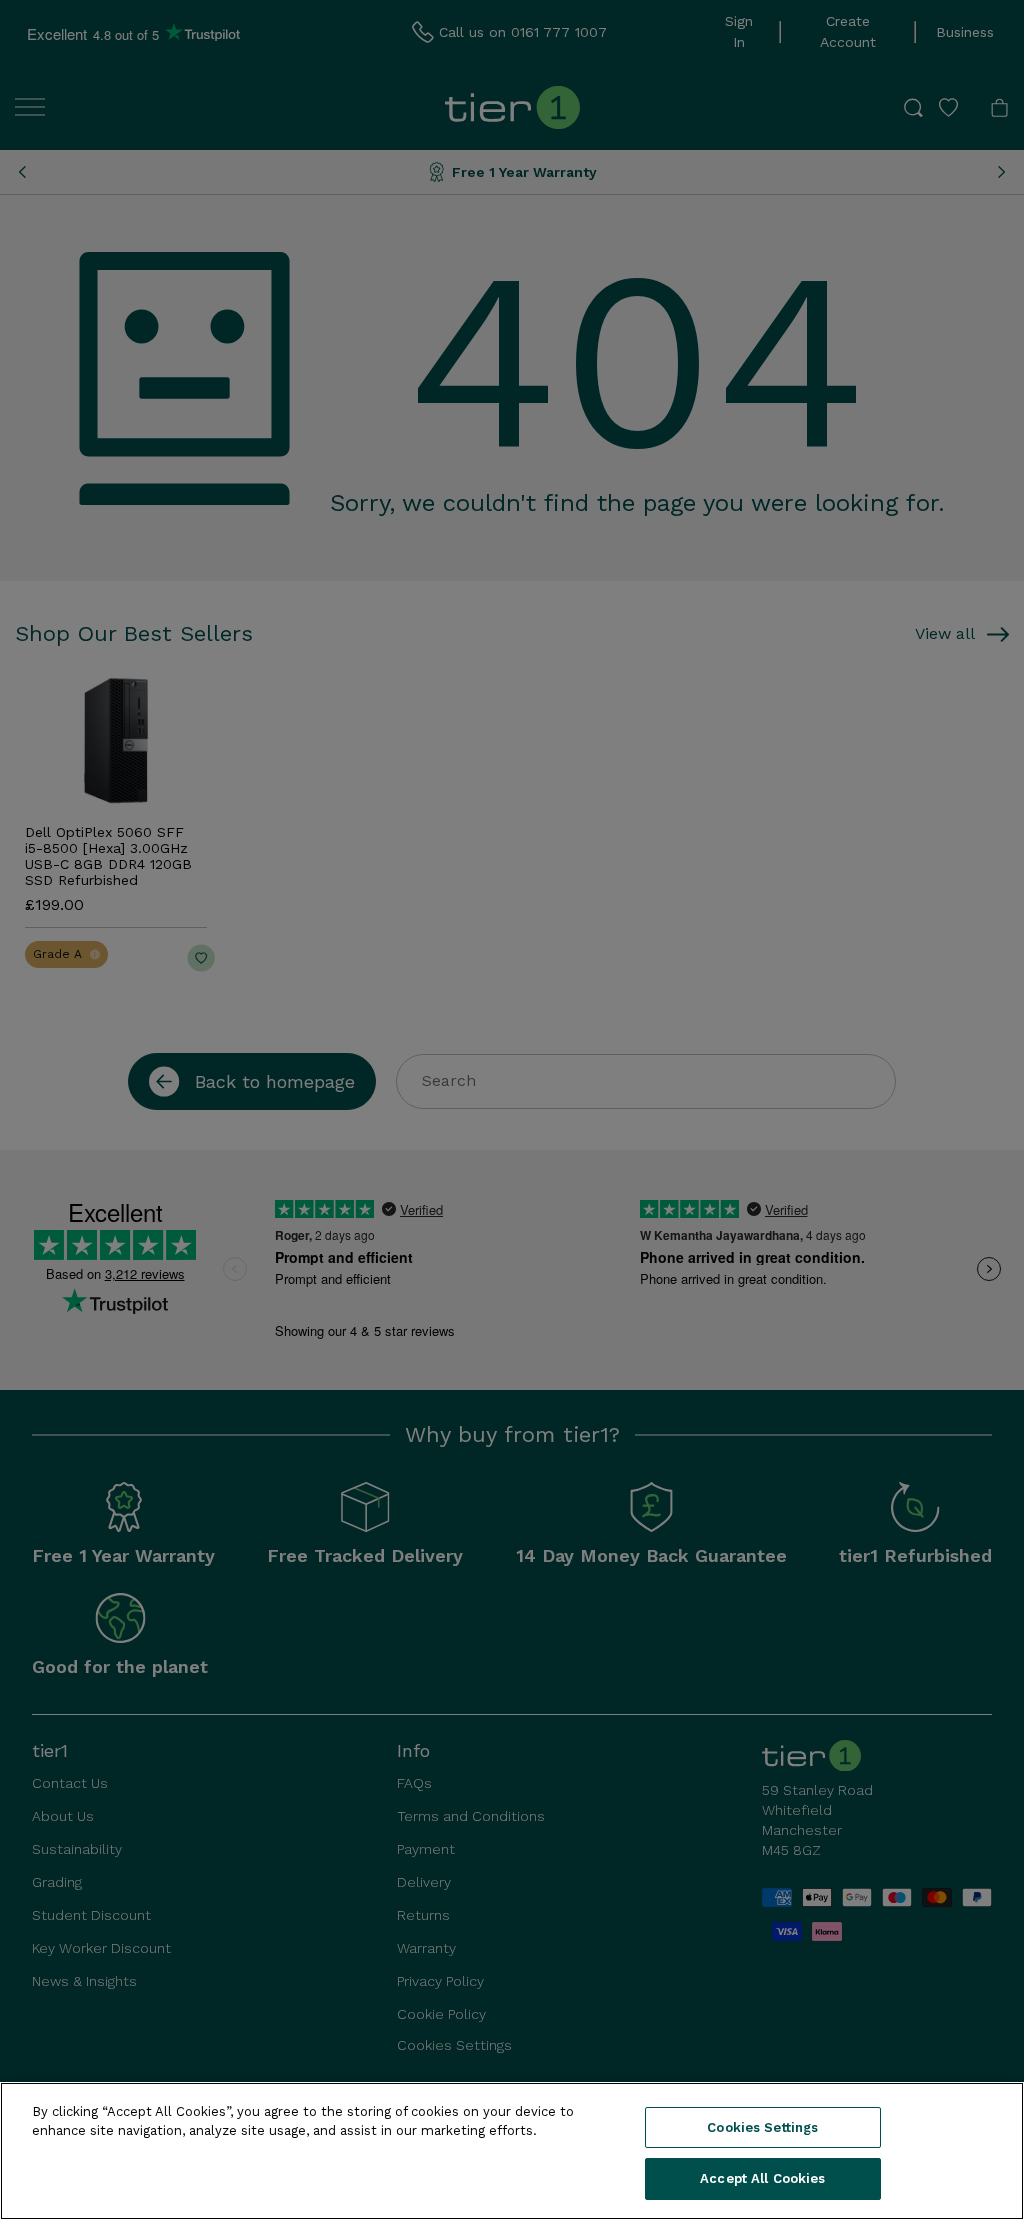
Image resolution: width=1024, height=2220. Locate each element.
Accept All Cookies (762, 2178)
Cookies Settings (762, 2127)
